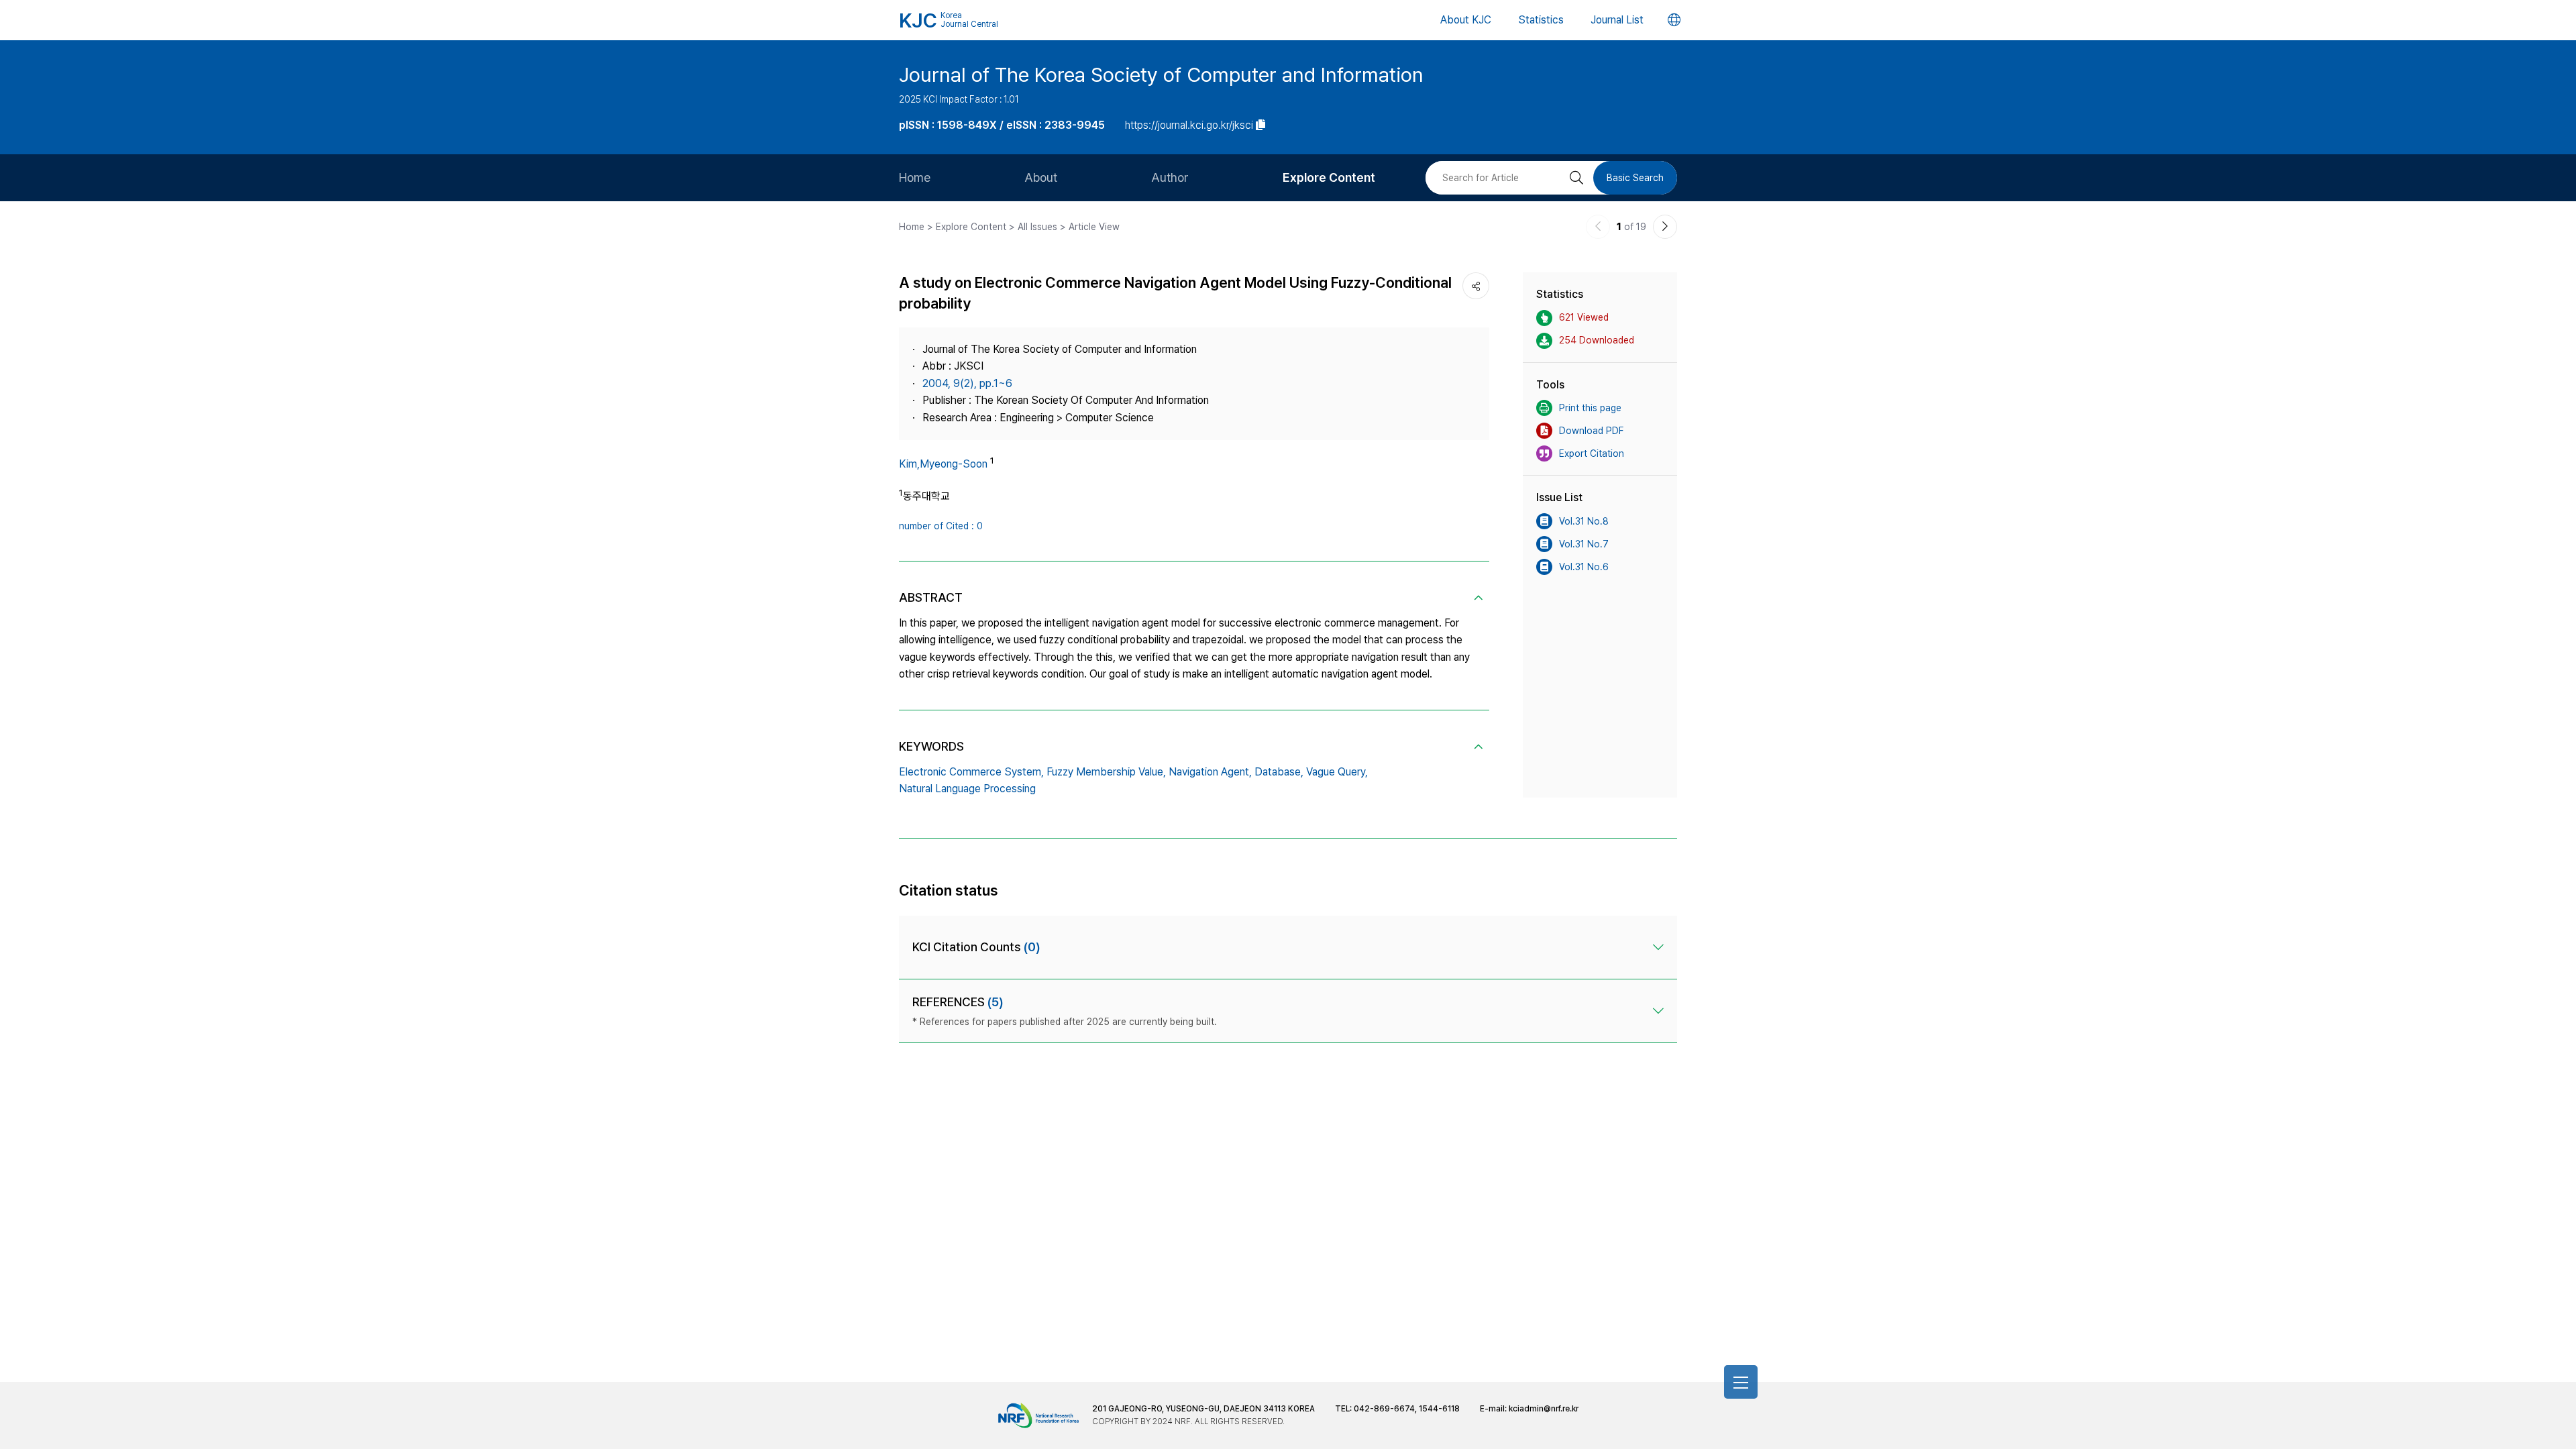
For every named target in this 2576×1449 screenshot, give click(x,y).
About (1041, 177)
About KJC (1466, 20)
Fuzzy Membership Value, (1106, 772)
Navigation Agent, (1210, 772)
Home (915, 177)
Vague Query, (1337, 772)
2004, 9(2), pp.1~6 (967, 383)
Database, (1279, 772)
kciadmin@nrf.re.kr (1544, 1409)
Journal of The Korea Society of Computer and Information (1161, 74)
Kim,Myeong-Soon (943, 464)
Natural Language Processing (967, 789)
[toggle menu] (1741, 1382)
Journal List (1617, 20)
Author (1170, 177)
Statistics (1541, 20)
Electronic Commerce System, (971, 772)
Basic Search (1635, 178)
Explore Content (1329, 177)
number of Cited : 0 (941, 526)
